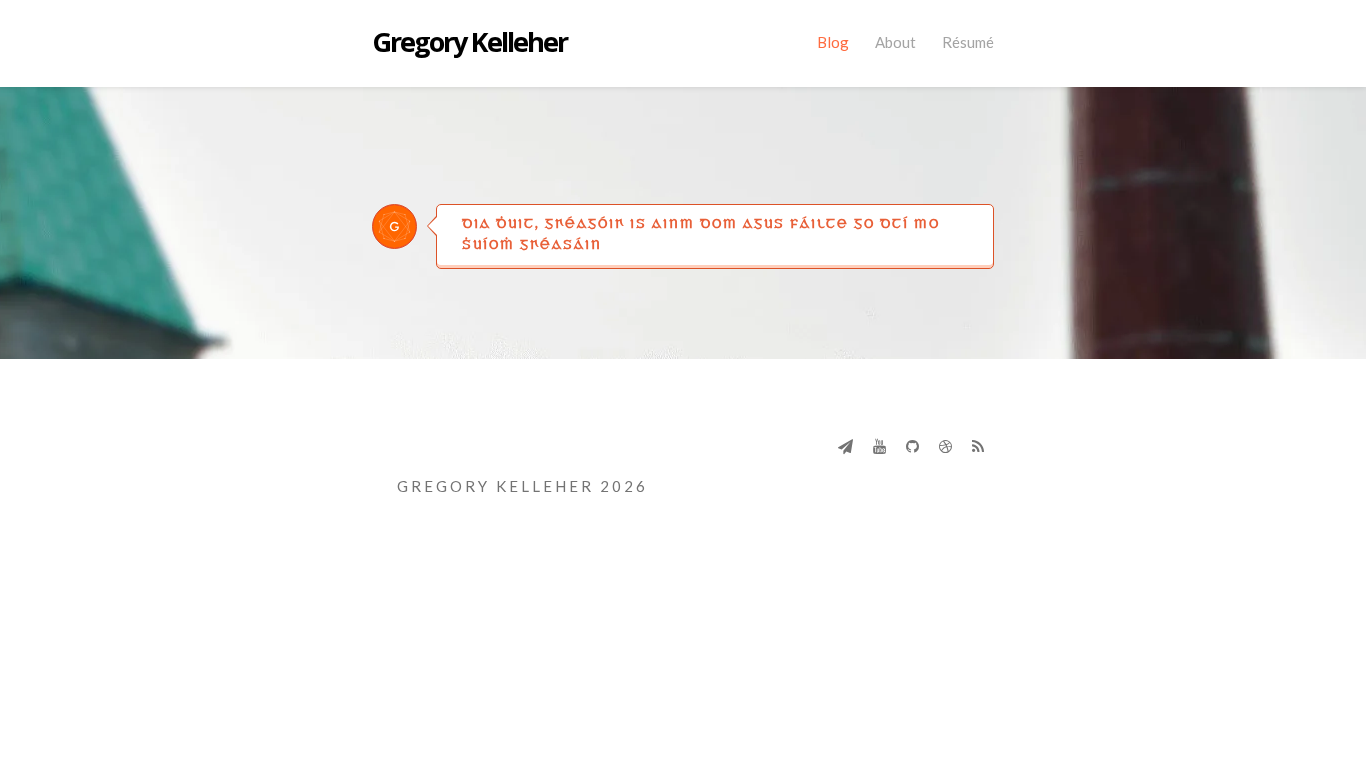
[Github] (912, 446)
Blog (833, 42)
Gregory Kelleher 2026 (522, 486)
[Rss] (978, 446)
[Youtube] (879, 446)
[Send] (845, 446)
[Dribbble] (945, 446)
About (895, 42)
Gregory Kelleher (469, 42)
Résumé (968, 42)
